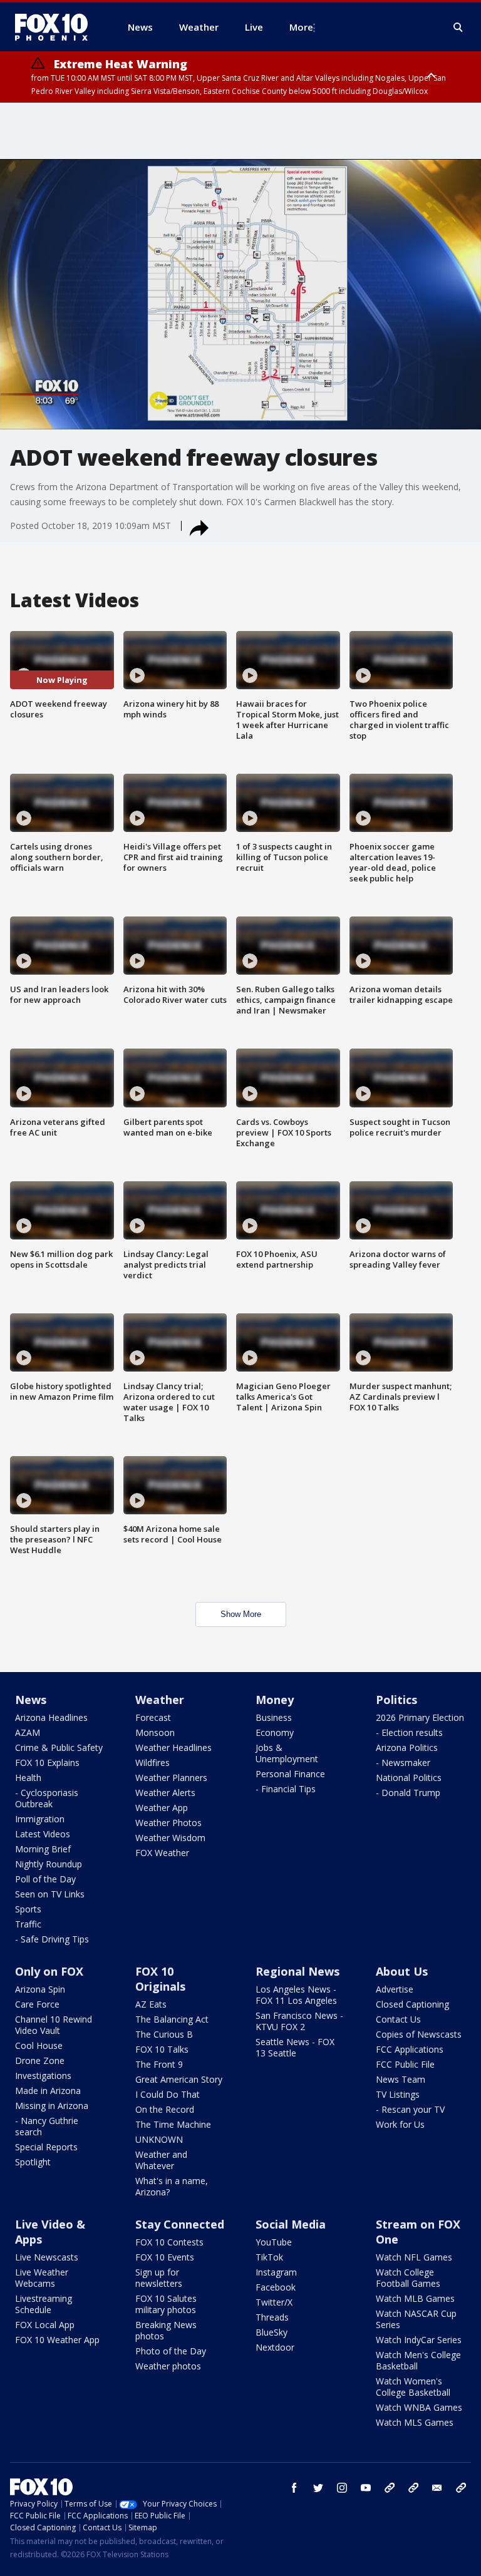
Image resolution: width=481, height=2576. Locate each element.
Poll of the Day (45, 1879)
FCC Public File (405, 2064)
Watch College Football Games (408, 2278)
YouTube (274, 2242)
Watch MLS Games (415, 2422)
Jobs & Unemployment (287, 1753)
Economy (275, 1732)
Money (275, 1700)
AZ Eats (151, 2004)
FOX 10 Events (165, 2257)
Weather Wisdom (170, 1838)
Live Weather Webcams (42, 2278)
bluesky (413, 2488)
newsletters (461, 2488)
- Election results (409, 1732)
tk (390, 2488)
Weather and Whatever (161, 2160)
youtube (366, 2488)
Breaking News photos (166, 2330)
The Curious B (164, 2034)
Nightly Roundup (49, 1864)
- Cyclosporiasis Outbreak (47, 1798)
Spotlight (33, 2162)
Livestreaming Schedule (44, 2304)
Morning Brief (43, 1849)
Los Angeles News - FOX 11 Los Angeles (296, 1995)
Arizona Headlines (51, 1717)
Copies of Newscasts (419, 2034)
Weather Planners (171, 1778)
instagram (342, 2488)
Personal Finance (290, 1774)
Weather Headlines (173, 1747)
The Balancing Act (172, 2019)
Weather (160, 1700)
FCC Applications (410, 2049)
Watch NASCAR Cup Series (416, 2319)
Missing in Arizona (52, 2106)
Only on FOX (49, 1971)
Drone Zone (40, 2060)
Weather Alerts (165, 1793)
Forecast (153, 1717)
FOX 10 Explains (47, 1763)
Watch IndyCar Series (419, 2340)
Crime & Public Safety (59, 1747)
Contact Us (398, 2019)
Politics (396, 1700)
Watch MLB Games (415, 2298)
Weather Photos (168, 1823)
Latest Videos (43, 1834)
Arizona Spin (40, 1989)
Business (274, 1717)
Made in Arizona (48, 2091)
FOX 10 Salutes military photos (166, 2304)
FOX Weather (162, 1853)
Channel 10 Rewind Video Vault (54, 2025)
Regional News (297, 1971)
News (31, 1700)
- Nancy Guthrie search (47, 2126)
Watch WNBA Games (419, 2407)
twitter (318, 2488)
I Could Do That (168, 2094)
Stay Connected (180, 2224)
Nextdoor (275, 2347)
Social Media (291, 2224)
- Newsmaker (403, 1763)
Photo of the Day (171, 2351)
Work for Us (400, 2124)
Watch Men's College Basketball (418, 2360)
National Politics (409, 1778)
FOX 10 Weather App (57, 2340)
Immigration (40, 1819)
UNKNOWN (159, 2139)
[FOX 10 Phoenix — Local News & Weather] (56, 27)
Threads (272, 2317)
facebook (294, 2488)
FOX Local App (45, 2325)
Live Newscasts (47, 2257)
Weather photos (168, 2366)
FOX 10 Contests (169, 2242)
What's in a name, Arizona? (172, 2186)
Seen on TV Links (50, 1894)
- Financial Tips (286, 1789)
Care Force (37, 2004)
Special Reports (46, 2147)
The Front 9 (159, 2064)
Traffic (28, 1924)
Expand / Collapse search (458, 28)
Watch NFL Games (414, 2257)
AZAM (28, 1732)
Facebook (276, 2287)
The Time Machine (173, 2124)
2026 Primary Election (420, 1717)
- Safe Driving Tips (52, 1939)
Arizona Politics (407, 1747)
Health (28, 1778)
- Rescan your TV (410, 2109)
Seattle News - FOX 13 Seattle (295, 2047)
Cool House (39, 2045)
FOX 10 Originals (160, 1979)
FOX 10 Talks (162, 2049)
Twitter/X (274, 2302)
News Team (401, 2079)
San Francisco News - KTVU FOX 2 (299, 2021)
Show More (241, 1614)
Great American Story (179, 2079)
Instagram (276, 2272)
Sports (28, 1909)
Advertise (395, 1989)
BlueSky (272, 2332)
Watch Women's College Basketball (413, 2387)
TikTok (269, 2257)
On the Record (165, 2109)
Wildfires (153, 1763)
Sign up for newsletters (159, 2278)
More (301, 27)
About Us (402, 1971)
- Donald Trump (408, 1793)
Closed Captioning (412, 2004)
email (437, 2488)
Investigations (43, 2076)
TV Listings (398, 2094)
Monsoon (155, 1732)
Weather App (162, 1808)
